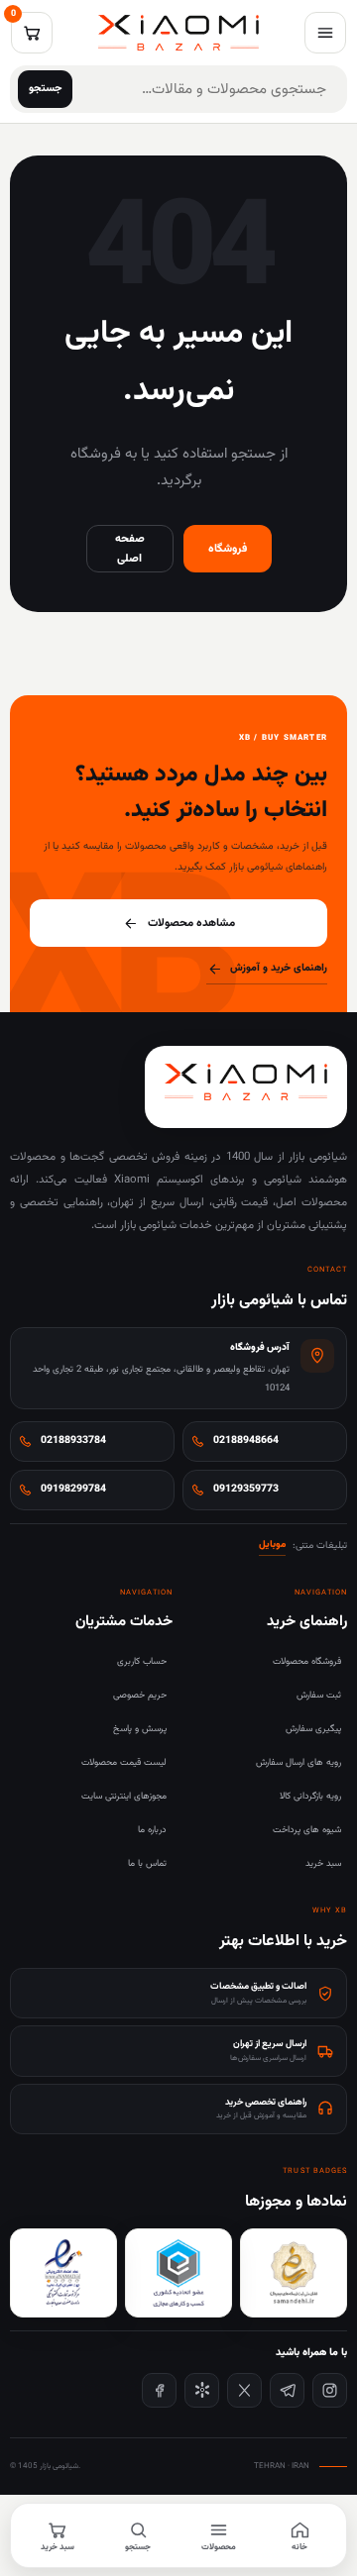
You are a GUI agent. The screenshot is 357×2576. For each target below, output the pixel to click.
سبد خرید (323, 1863)
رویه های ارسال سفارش (298, 1762)
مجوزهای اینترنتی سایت (124, 1796)
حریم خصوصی (140, 1695)
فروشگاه (228, 549)
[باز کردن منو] (325, 33)
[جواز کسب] (178, 2273)
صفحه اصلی (130, 549)
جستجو (46, 89)
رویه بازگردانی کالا (310, 1796)
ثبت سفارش (319, 1695)
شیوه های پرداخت (307, 1830)
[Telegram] (287, 2390)
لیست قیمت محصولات (124, 1762)
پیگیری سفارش (313, 1729)
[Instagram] (330, 2390)
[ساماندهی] (294, 2273)
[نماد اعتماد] (63, 2273)
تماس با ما (147, 1863)
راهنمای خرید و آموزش (279, 968)
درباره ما (152, 1830)
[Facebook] (159, 2390)
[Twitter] (244, 2390)
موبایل (272, 1545)
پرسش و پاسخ (140, 1729)
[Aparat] (202, 2390)
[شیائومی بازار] (178, 33)
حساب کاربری (142, 1661)
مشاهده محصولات (191, 923)
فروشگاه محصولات (307, 1661)
